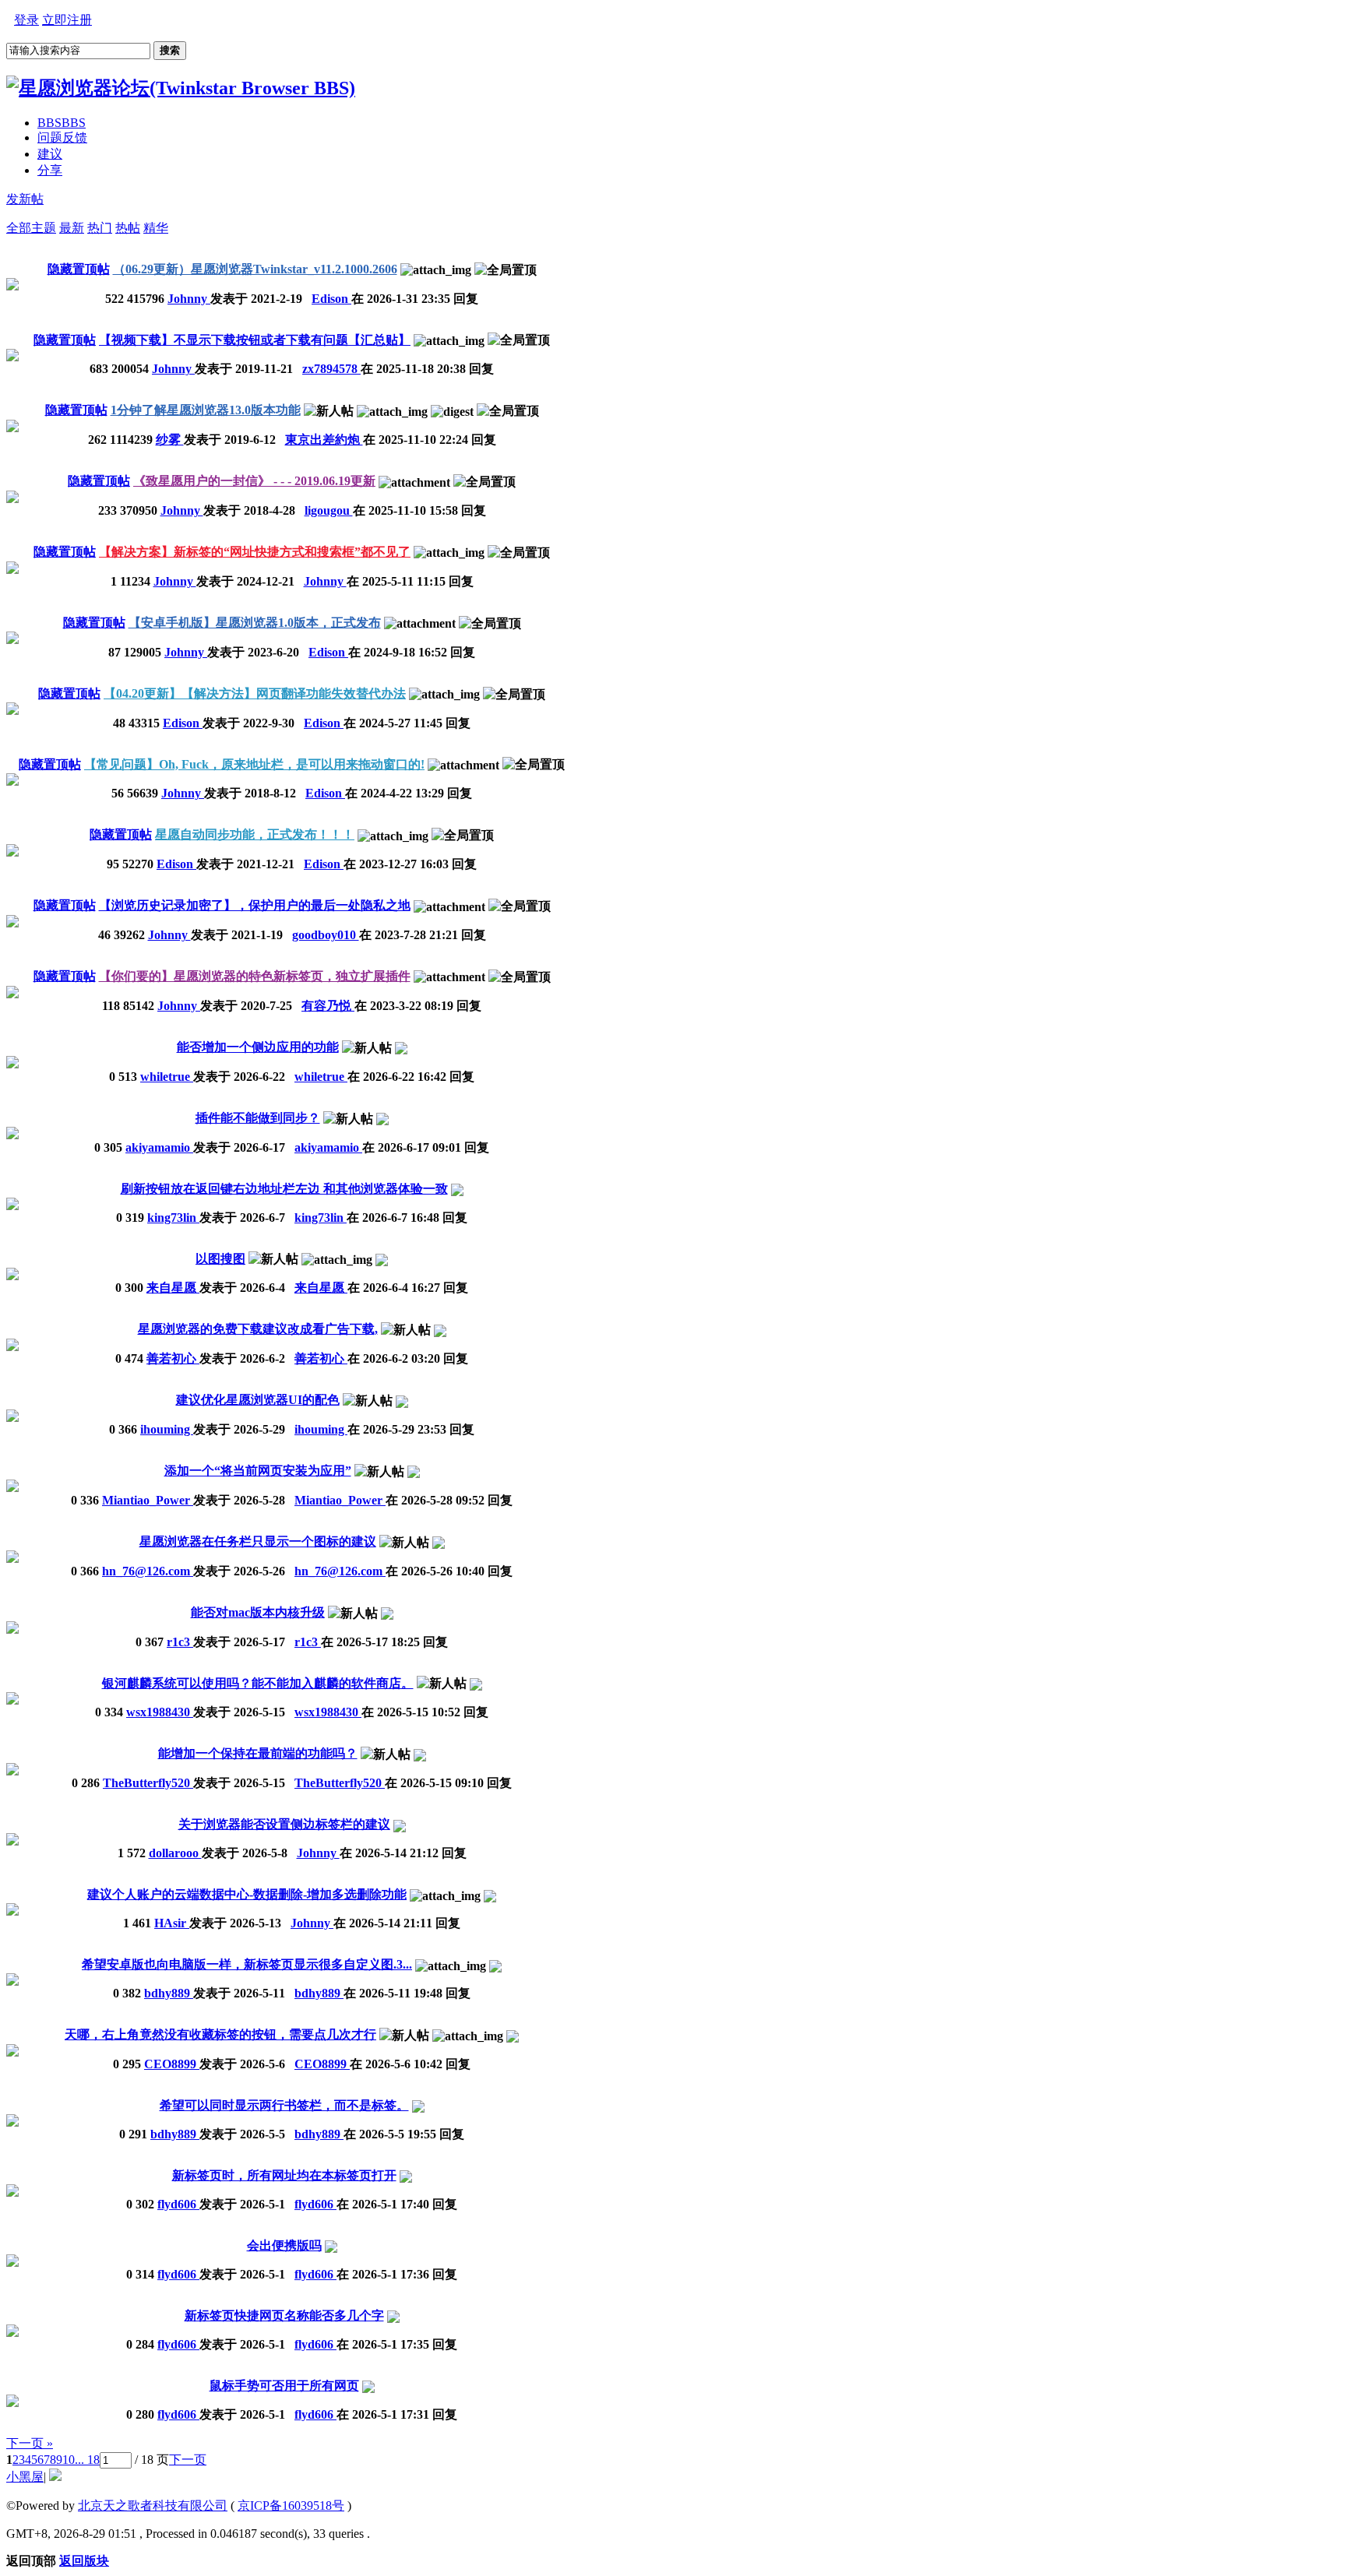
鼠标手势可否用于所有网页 (284, 2386)
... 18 (87, 2460)
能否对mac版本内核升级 (258, 1612)
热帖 (128, 228)
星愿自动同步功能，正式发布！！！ (255, 834)
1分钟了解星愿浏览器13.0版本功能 (206, 410)
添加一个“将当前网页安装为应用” (258, 1471)
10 (69, 2460)
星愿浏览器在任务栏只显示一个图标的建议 (258, 1541)
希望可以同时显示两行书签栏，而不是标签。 (284, 2105)
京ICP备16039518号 (291, 2506)
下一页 (188, 2460)
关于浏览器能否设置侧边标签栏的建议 (284, 1824)
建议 (50, 154)
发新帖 (25, 199)
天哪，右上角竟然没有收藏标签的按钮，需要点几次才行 (220, 2034)
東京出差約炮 (324, 440)
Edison (331, 299)
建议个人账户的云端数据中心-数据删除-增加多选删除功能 (247, 1894)
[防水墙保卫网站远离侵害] (55, 2477)
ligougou (329, 510)
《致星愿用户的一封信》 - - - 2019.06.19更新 (254, 481)
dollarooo (175, 1853)
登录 (26, 20)
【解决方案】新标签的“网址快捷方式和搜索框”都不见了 (255, 552)
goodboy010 (326, 935)
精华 (156, 228)
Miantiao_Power (148, 1500)
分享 (50, 170)
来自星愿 (173, 1288)
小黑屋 (25, 2477)
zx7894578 (331, 369)
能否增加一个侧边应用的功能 (258, 1047)
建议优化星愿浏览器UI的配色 (258, 1400)
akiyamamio (159, 1147)
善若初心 (173, 1358)
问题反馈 (62, 137)
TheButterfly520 (148, 1783)
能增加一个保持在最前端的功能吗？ (258, 1753)
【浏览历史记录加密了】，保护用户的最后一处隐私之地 (255, 905)
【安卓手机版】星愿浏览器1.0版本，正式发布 (255, 623)
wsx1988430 (160, 1712)
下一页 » (30, 2443)
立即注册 (67, 20)
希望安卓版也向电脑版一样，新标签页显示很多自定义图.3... (247, 1964)
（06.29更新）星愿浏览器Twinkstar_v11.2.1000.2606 (255, 269)
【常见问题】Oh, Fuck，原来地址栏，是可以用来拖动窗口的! (254, 764)
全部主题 (31, 228)
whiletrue (167, 1077)
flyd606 (178, 2204)
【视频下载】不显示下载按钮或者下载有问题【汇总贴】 (255, 340)
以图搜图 (220, 1259)
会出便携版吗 (284, 2245)
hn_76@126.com (148, 1571)
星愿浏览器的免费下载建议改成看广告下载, (258, 1329)
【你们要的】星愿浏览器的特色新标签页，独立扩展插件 (255, 976)
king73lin (173, 1218)
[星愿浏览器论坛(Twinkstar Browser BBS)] (181, 88)
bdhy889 (169, 1993)
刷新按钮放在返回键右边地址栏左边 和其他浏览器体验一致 (284, 1189)
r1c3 (180, 1642)
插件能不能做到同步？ (258, 1118)
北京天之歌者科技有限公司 (153, 2506)
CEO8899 (172, 2064)
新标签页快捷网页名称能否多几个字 (284, 2316)
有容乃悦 (328, 1006)
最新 (72, 228)
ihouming (167, 1429)
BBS (62, 123)
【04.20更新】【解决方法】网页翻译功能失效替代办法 (255, 693)
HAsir (172, 1923)
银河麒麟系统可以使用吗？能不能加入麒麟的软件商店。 (258, 1683)
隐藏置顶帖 (79, 269)
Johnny (189, 299)
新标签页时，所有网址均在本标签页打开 (284, 2175)
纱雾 (170, 440)
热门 (100, 228)
